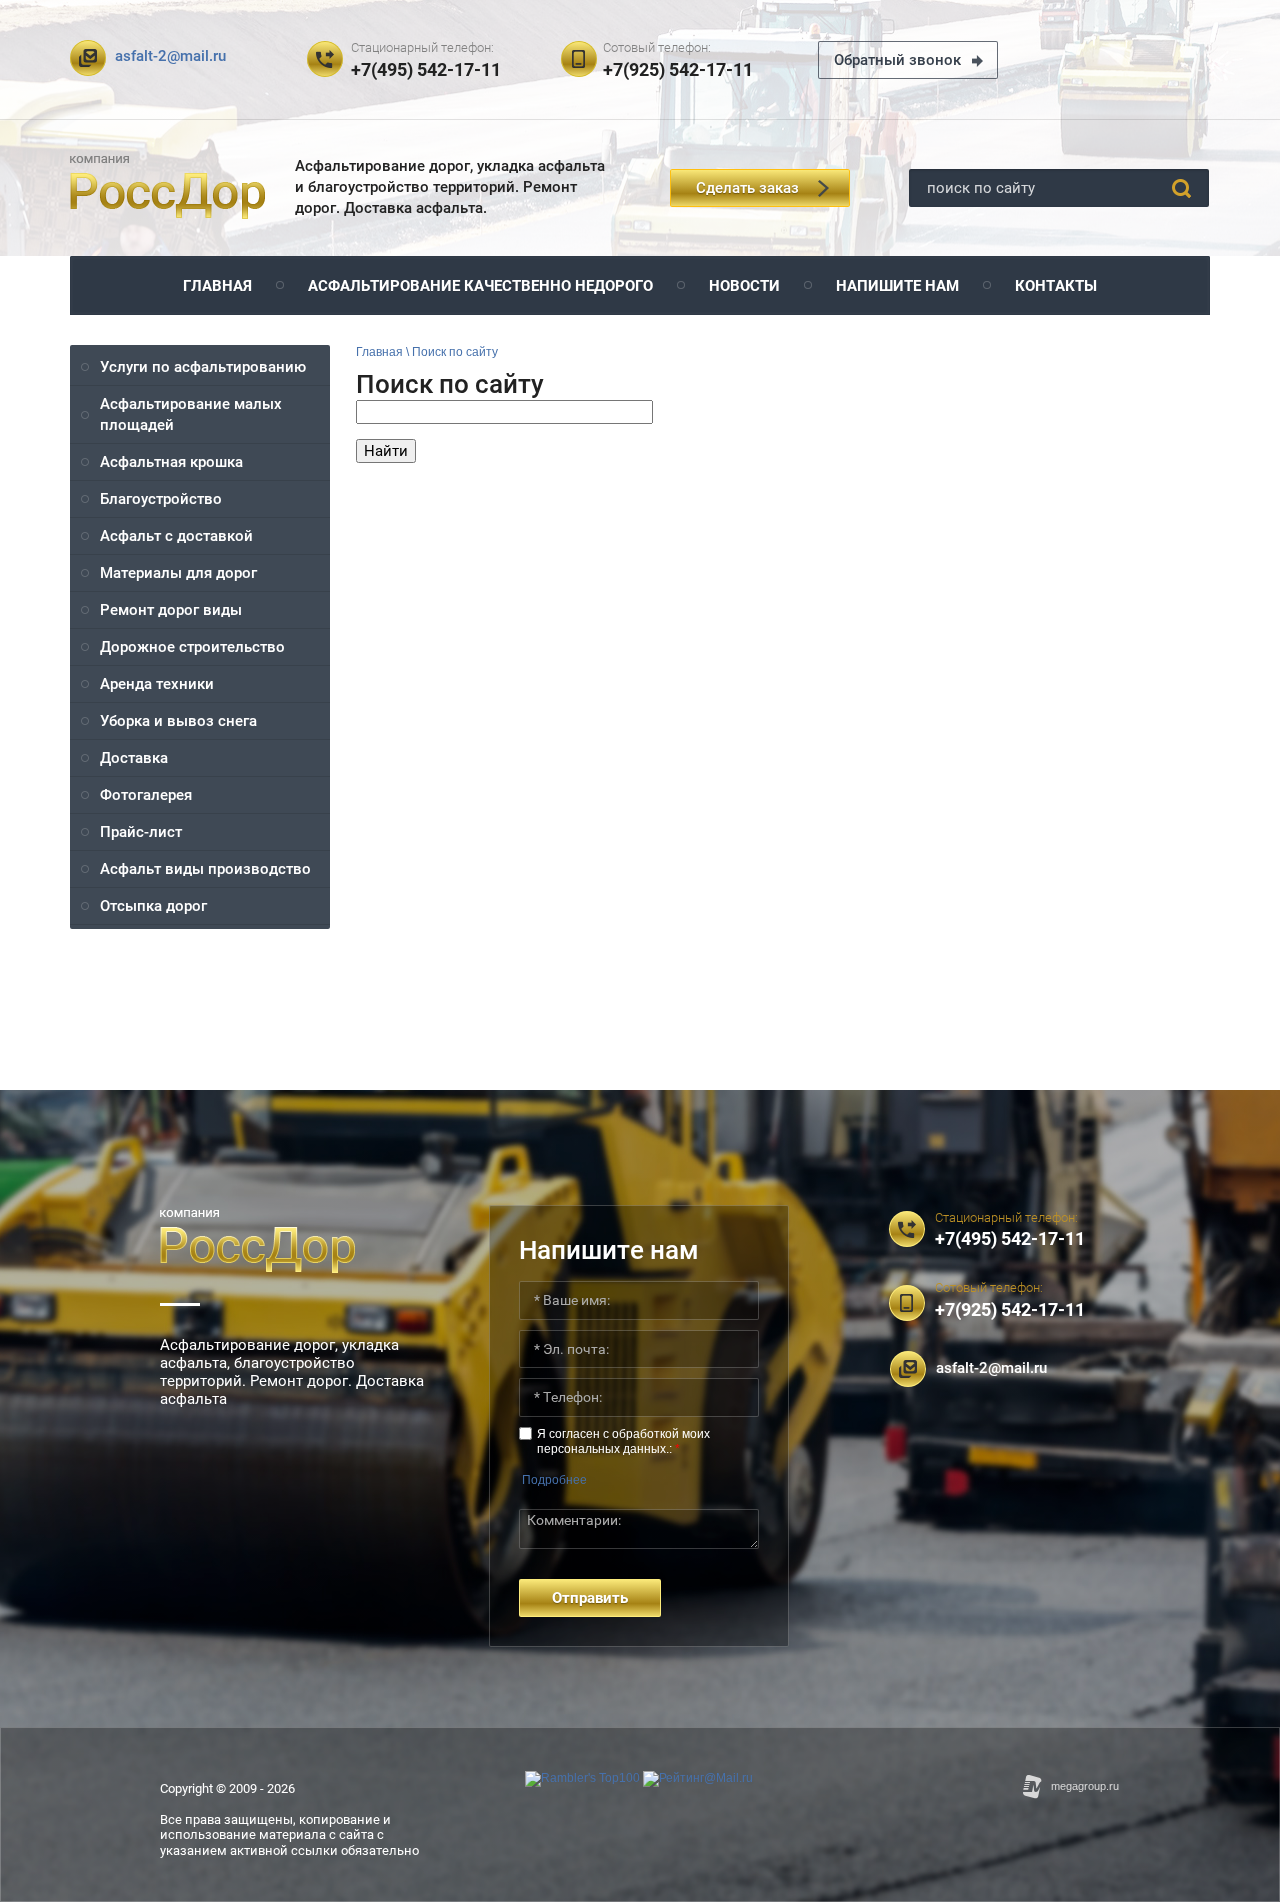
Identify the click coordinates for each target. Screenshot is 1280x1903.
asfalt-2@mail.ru (170, 56)
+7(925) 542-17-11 (678, 69)
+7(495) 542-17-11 (426, 69)
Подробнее (554, 1480)
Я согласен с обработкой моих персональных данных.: (623, 1441)
